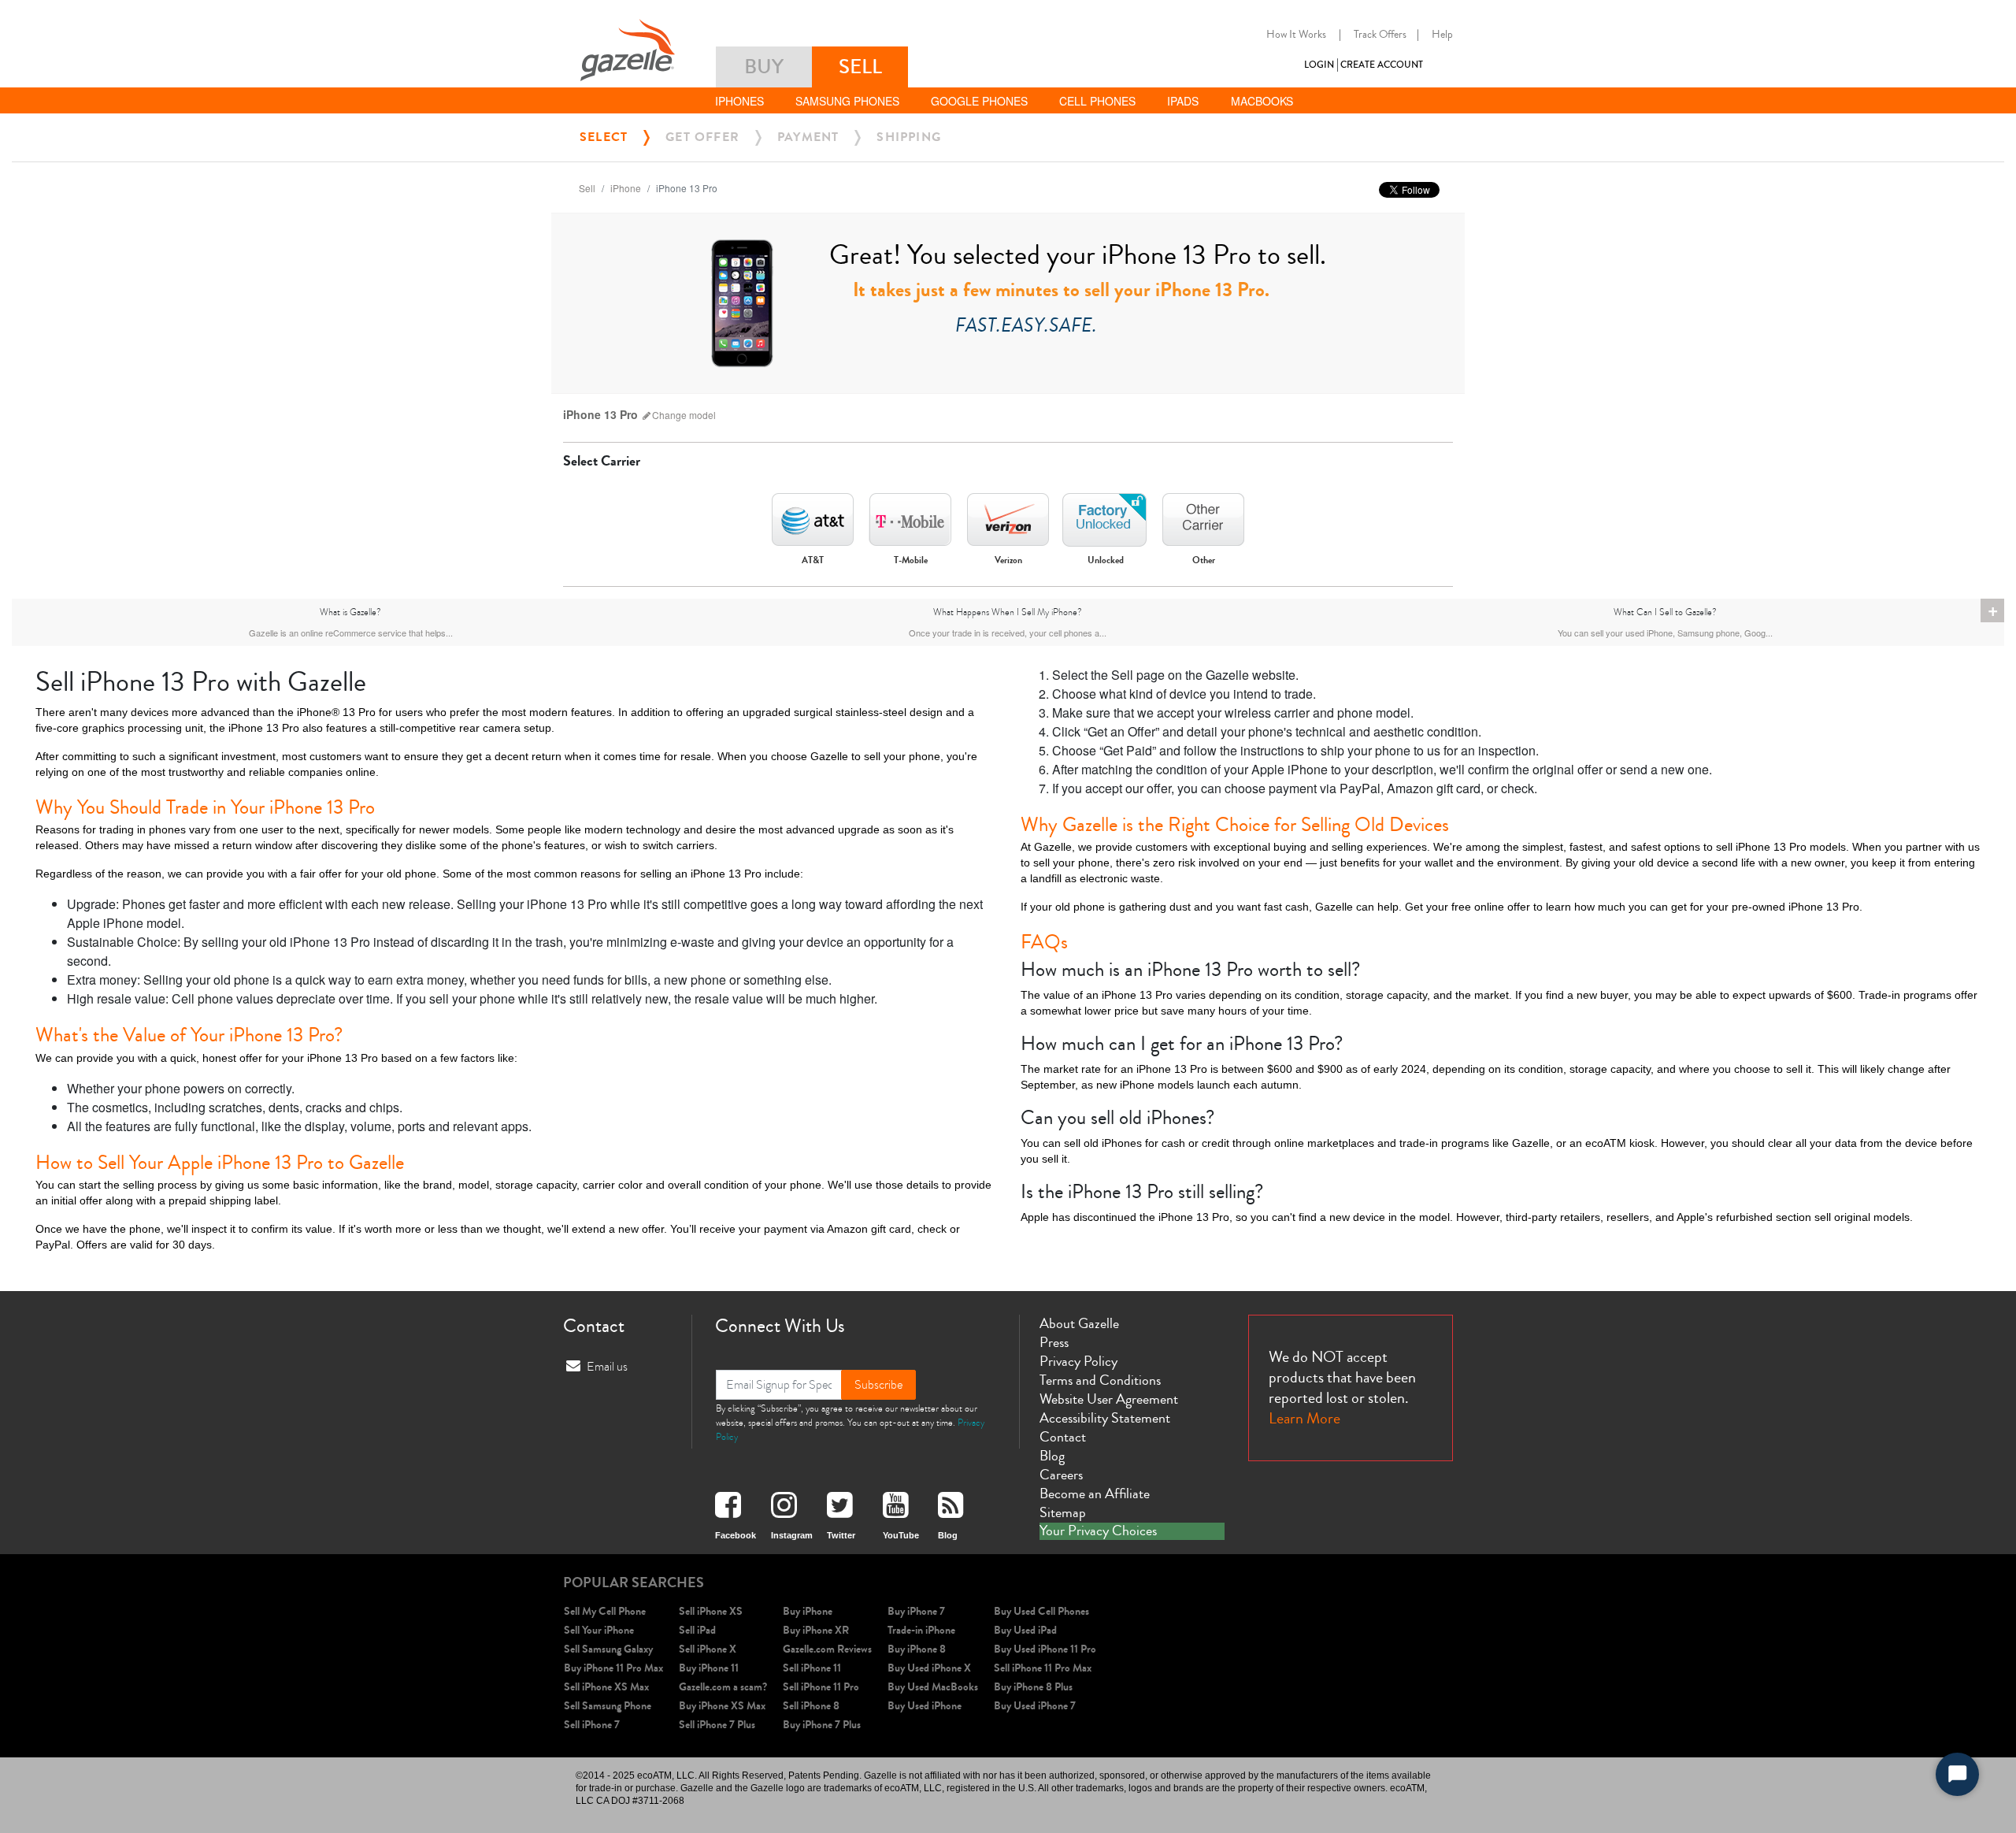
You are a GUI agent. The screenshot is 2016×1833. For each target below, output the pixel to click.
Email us (607, 1367)
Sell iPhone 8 (811, 1706)
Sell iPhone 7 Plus (717, 1725)
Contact (1063, 1437)
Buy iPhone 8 (917, 1649)
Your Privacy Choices (1098, 1531)
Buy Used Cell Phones (1041, 1611)
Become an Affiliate (1095, 1493)
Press (1054, 1342)
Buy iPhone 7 (916, 1611)
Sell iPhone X (708, 1649)
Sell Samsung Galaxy (608, 1649)
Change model (684, 415)
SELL (860, 67)
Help (1442, 35)
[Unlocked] (1106, 515)
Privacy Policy (1078, 1361)
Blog (1052, 1456)
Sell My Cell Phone (605, 1611)
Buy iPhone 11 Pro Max (613, 1668)
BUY (764, 67)
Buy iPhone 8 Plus (1033, 1687)
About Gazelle (1079, 1323)
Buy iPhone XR (816, 1630)
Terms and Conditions (1100, 1380)
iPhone (626, 188)
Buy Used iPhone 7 (1035, 1706)
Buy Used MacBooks (933, 1687)
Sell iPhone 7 (592, 1725)
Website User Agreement (1109, 1399)
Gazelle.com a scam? (723, 1687)
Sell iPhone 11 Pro (821, 1687)
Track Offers (1380, 35)
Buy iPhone (808, 1611)
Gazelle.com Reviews (827, 1649)
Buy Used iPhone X (929, 1668)
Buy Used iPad (1025, 1630)
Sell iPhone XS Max (606, 1687)
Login (1319, 65)
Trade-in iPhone (921, 1630)
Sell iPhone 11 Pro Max (1043, 1668)
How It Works (1296, 35)
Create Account (1382, 65)
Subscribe (878, 1385)
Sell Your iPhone (599, 1630)
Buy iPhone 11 (709, 1668)
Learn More (1304, 1418)
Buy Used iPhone (925, 1706)
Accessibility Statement (1105, 1418)
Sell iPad (697, 1630)
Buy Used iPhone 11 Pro (1045, 1649)
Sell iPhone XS (711, 1611)
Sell (587, 188)
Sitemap (1063, 1512)
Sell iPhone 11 (812, 1668)
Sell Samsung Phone (608, 1706)
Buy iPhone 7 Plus (822, 1725)
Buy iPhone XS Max (722, 1706)
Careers (1061, 1475)
